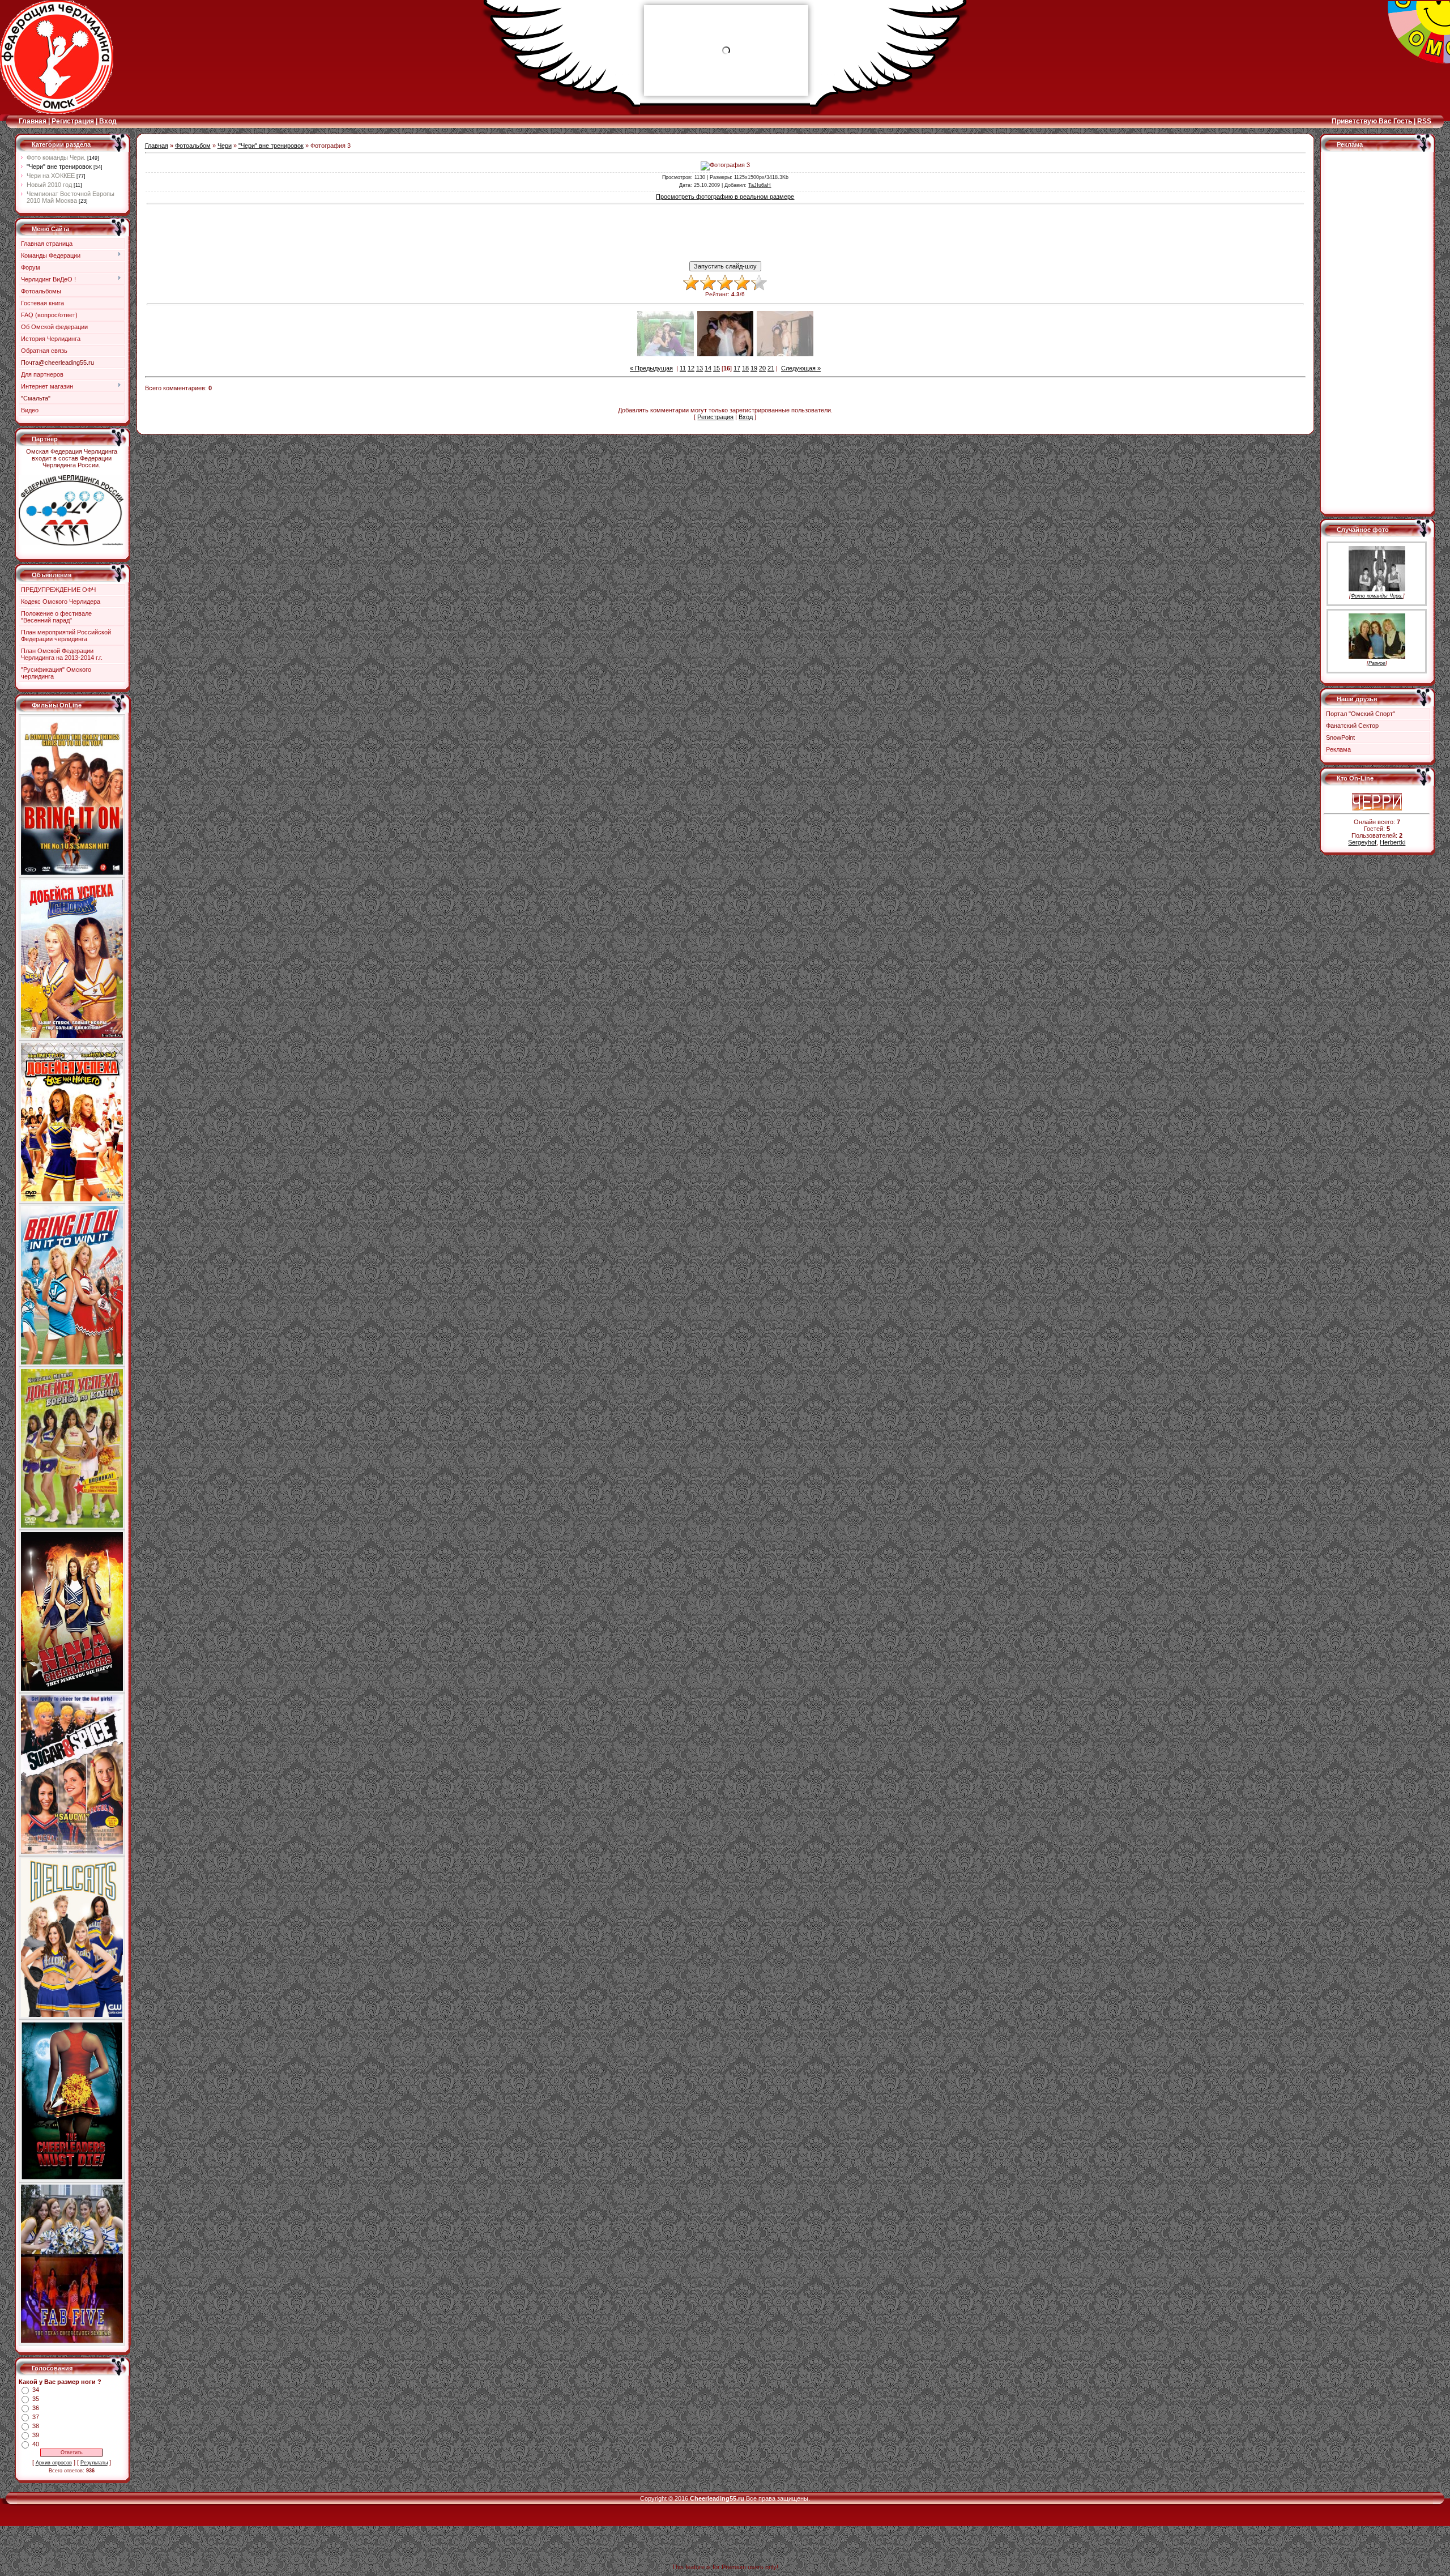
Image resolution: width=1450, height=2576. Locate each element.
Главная (33, 121)
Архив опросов (54, 2463)
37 (36, 2417)
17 (737, 368)
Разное (1377, 663)
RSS (1424, 121)
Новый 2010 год (49, 185)
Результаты (94, 2463)
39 (36, 2435)
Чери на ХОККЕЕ (51, 176)
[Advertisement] (725, 233)
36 (36, 2408)
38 (36, 2426)
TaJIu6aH (760, 185)
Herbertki (1393, 842)
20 (762, 368)
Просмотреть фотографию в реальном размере (725, 197)
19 (754, 368)
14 (708, 368)
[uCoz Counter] (1377, 791)
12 (691, 368)
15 (717, 368)
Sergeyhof (1362, 842)
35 (36, 2399)
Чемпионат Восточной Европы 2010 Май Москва (71, 197)
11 (683, 368)
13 (700, 368)
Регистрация (73, 121)
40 (36, 2444)
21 (771, 368)
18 (745, 368)
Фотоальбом (193, 146)
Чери (225, 146)
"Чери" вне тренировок (59, 167)
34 (36, 2390)
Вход (108, 121)
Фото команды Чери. (56, 157)
